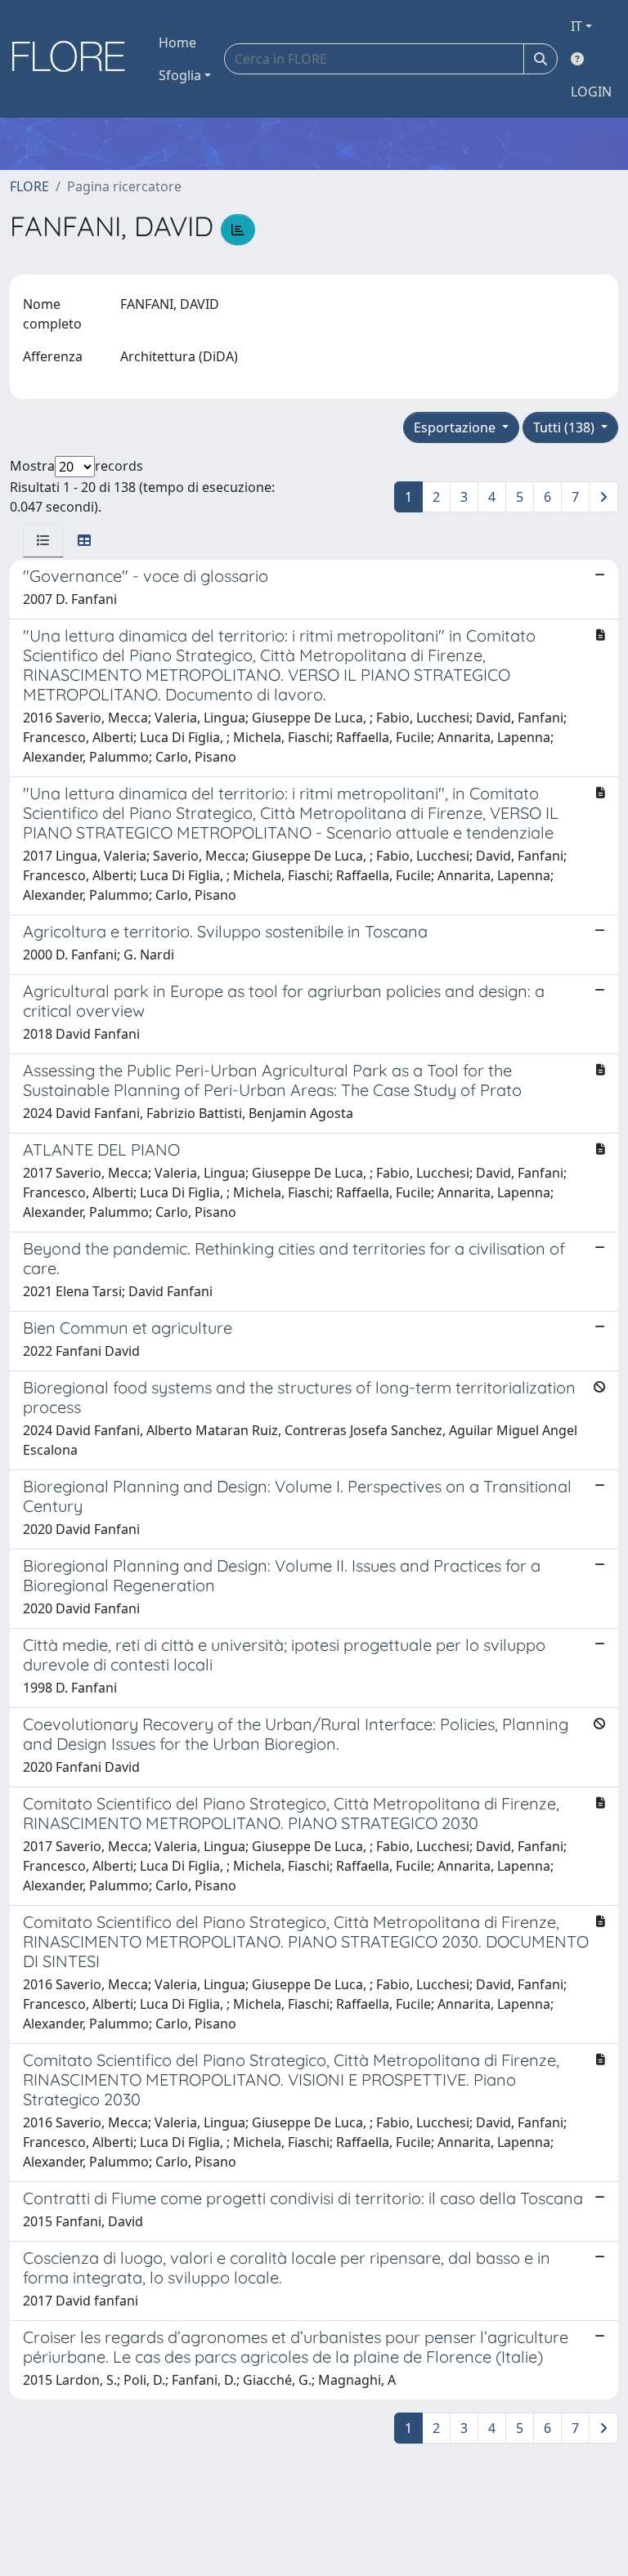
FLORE (29, 186)
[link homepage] (74, 59)
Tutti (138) (565, 427)
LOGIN (591, 92)
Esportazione (456, 427)
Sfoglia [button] (180, 75)
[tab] (43, 540)
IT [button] (576, 26)
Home (177, 42)
